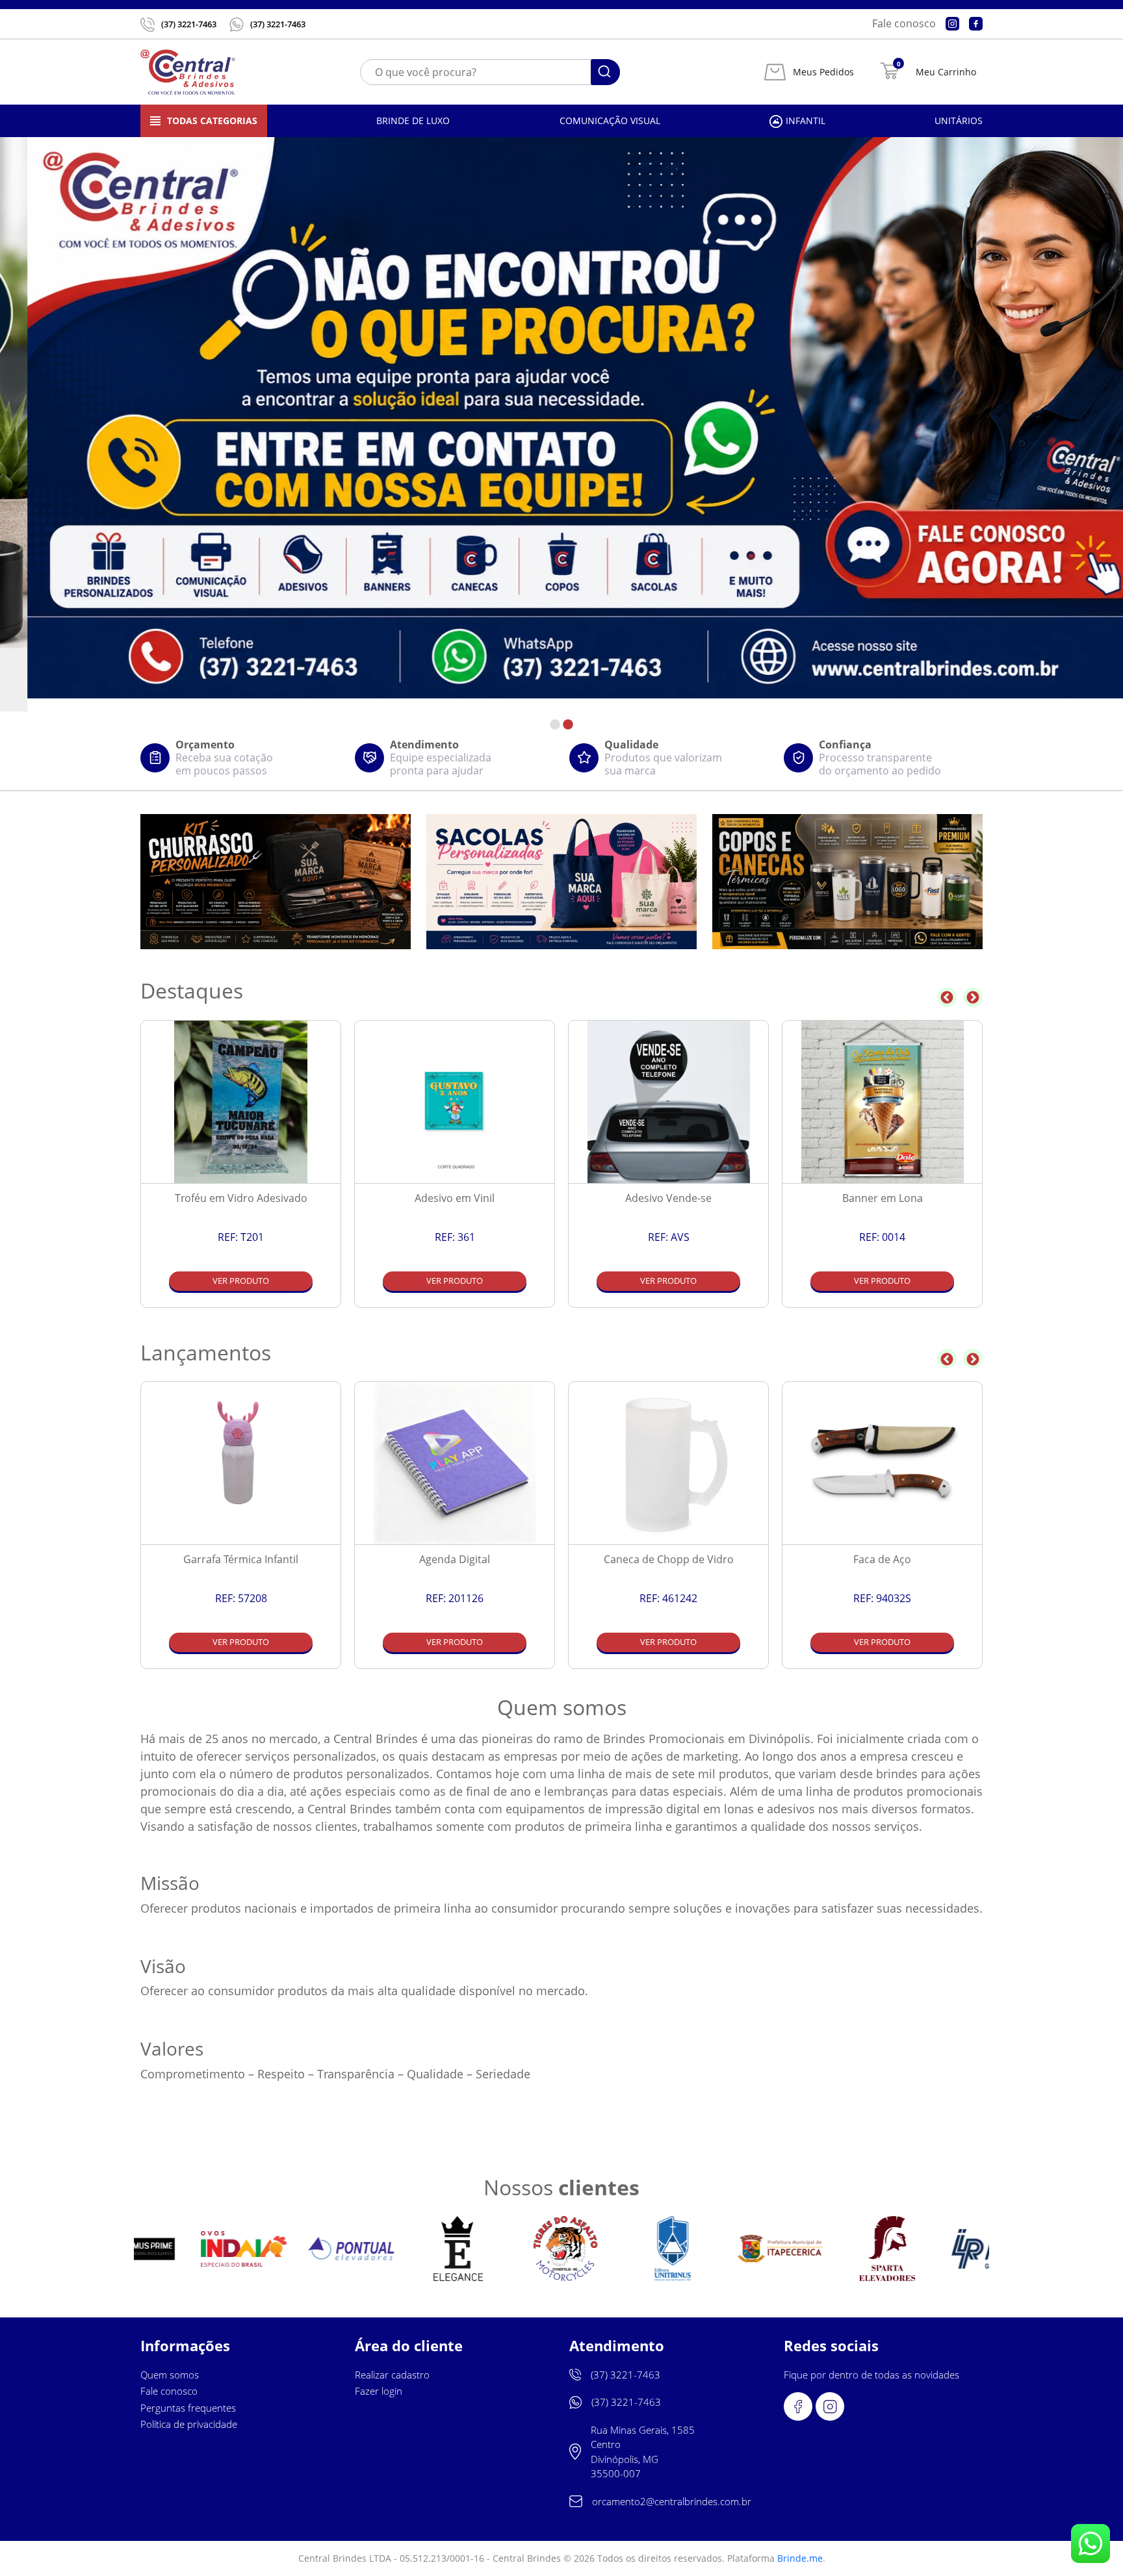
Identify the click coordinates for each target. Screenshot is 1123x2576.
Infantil (806, 121)
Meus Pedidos (823, 72)
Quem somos (170, 2375)
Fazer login (379, 2391)
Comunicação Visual (610, 121)
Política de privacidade (189, 2424)
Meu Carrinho (946, 72)
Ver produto (241, 1281)
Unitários (959, 121)
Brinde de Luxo (413, 121)
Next (973, 997)
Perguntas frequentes (188, 2408)
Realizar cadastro (392, 2375)
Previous (947, 997)
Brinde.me (800, 2558)
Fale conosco (904, 23)
